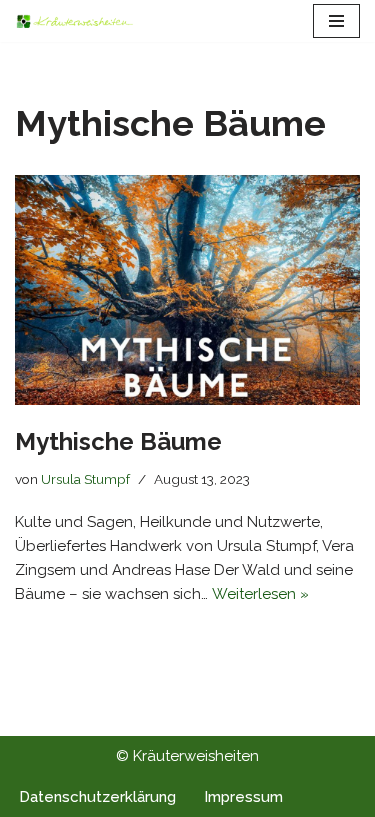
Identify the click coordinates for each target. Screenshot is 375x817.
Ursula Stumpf (85, 479)
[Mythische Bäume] (187, 290)
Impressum (243, 797)
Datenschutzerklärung (97, 797)
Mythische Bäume (118, 441)
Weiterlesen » (260, 594)
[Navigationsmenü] (336, 21)
